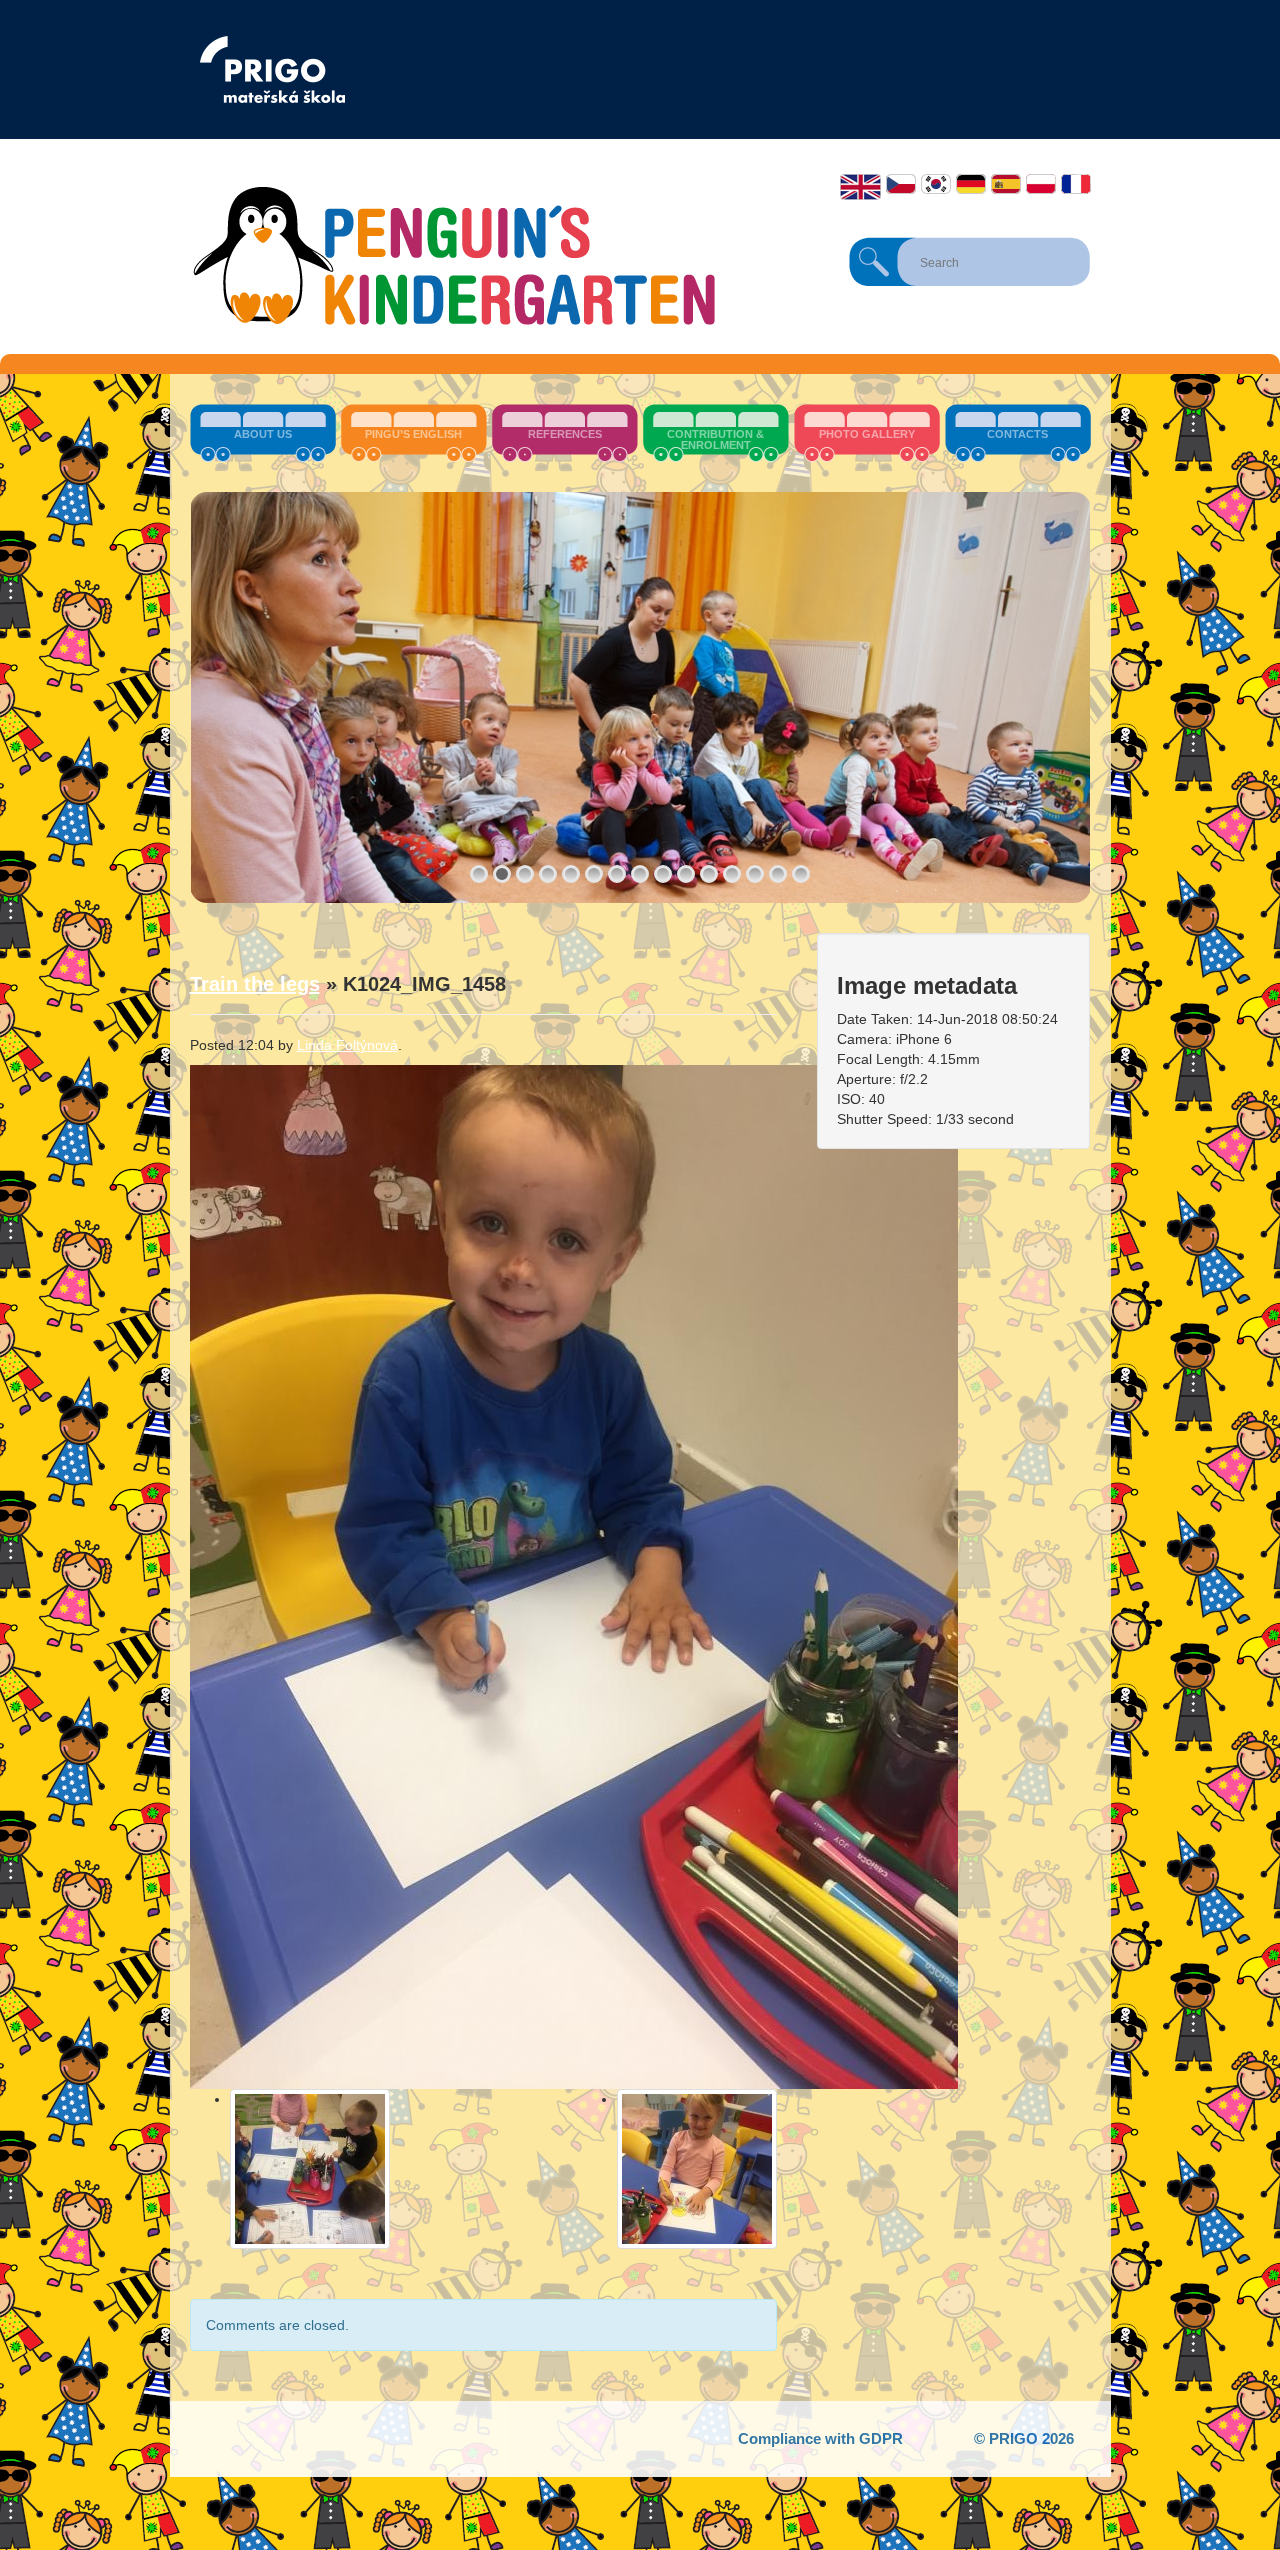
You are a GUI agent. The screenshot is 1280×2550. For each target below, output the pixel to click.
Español (1006, 184)
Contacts (1017, 434)
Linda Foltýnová (347, 1045)
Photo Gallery (867, 434)
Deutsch (971, 184)
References (565, 434)
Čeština (901, 184)
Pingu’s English (413, 434)
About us (263, 434)
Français (1076, 184)
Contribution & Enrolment (715, 439)
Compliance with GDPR (820, 2438)
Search (874, 262)
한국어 (936, 184)
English (860, 187)
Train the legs (255, 984)
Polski (1041, 184)
